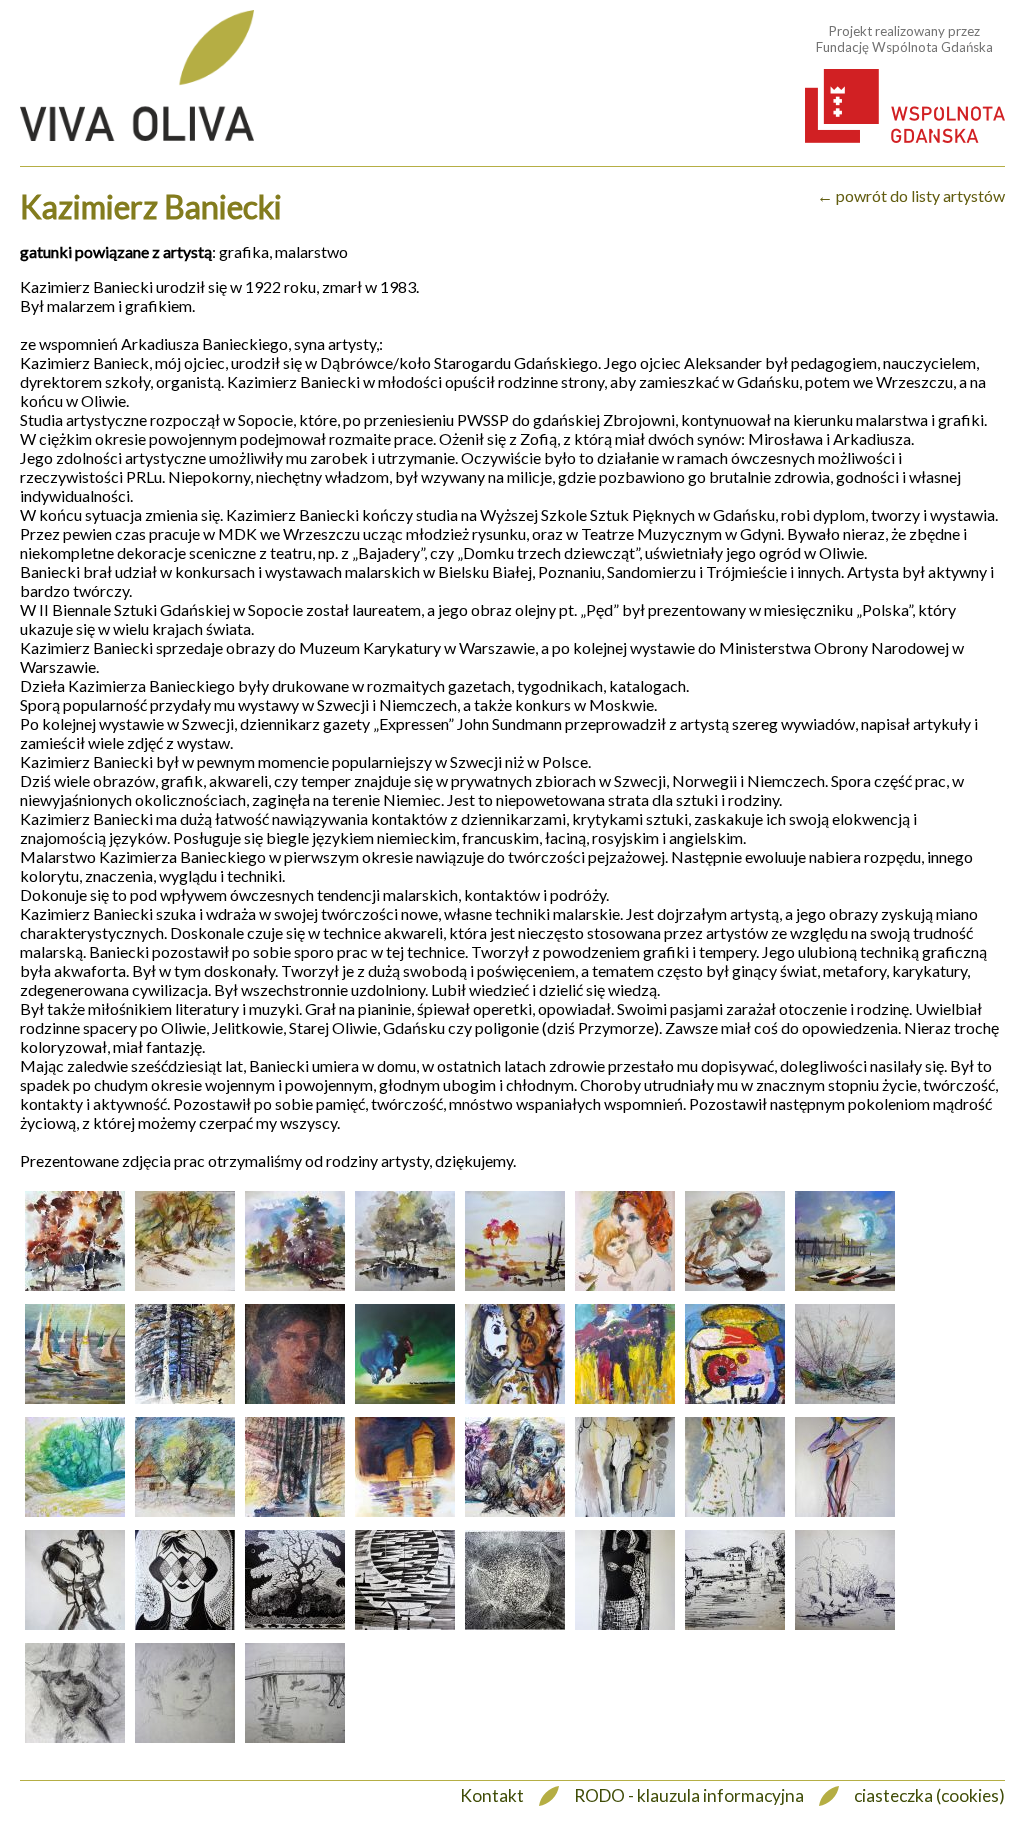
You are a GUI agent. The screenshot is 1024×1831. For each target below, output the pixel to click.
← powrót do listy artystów (911, 195)
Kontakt (492, 1795)
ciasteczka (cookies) (929, 1795)
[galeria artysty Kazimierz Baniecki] (75, 1289)
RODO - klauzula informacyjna (689, 1795)
